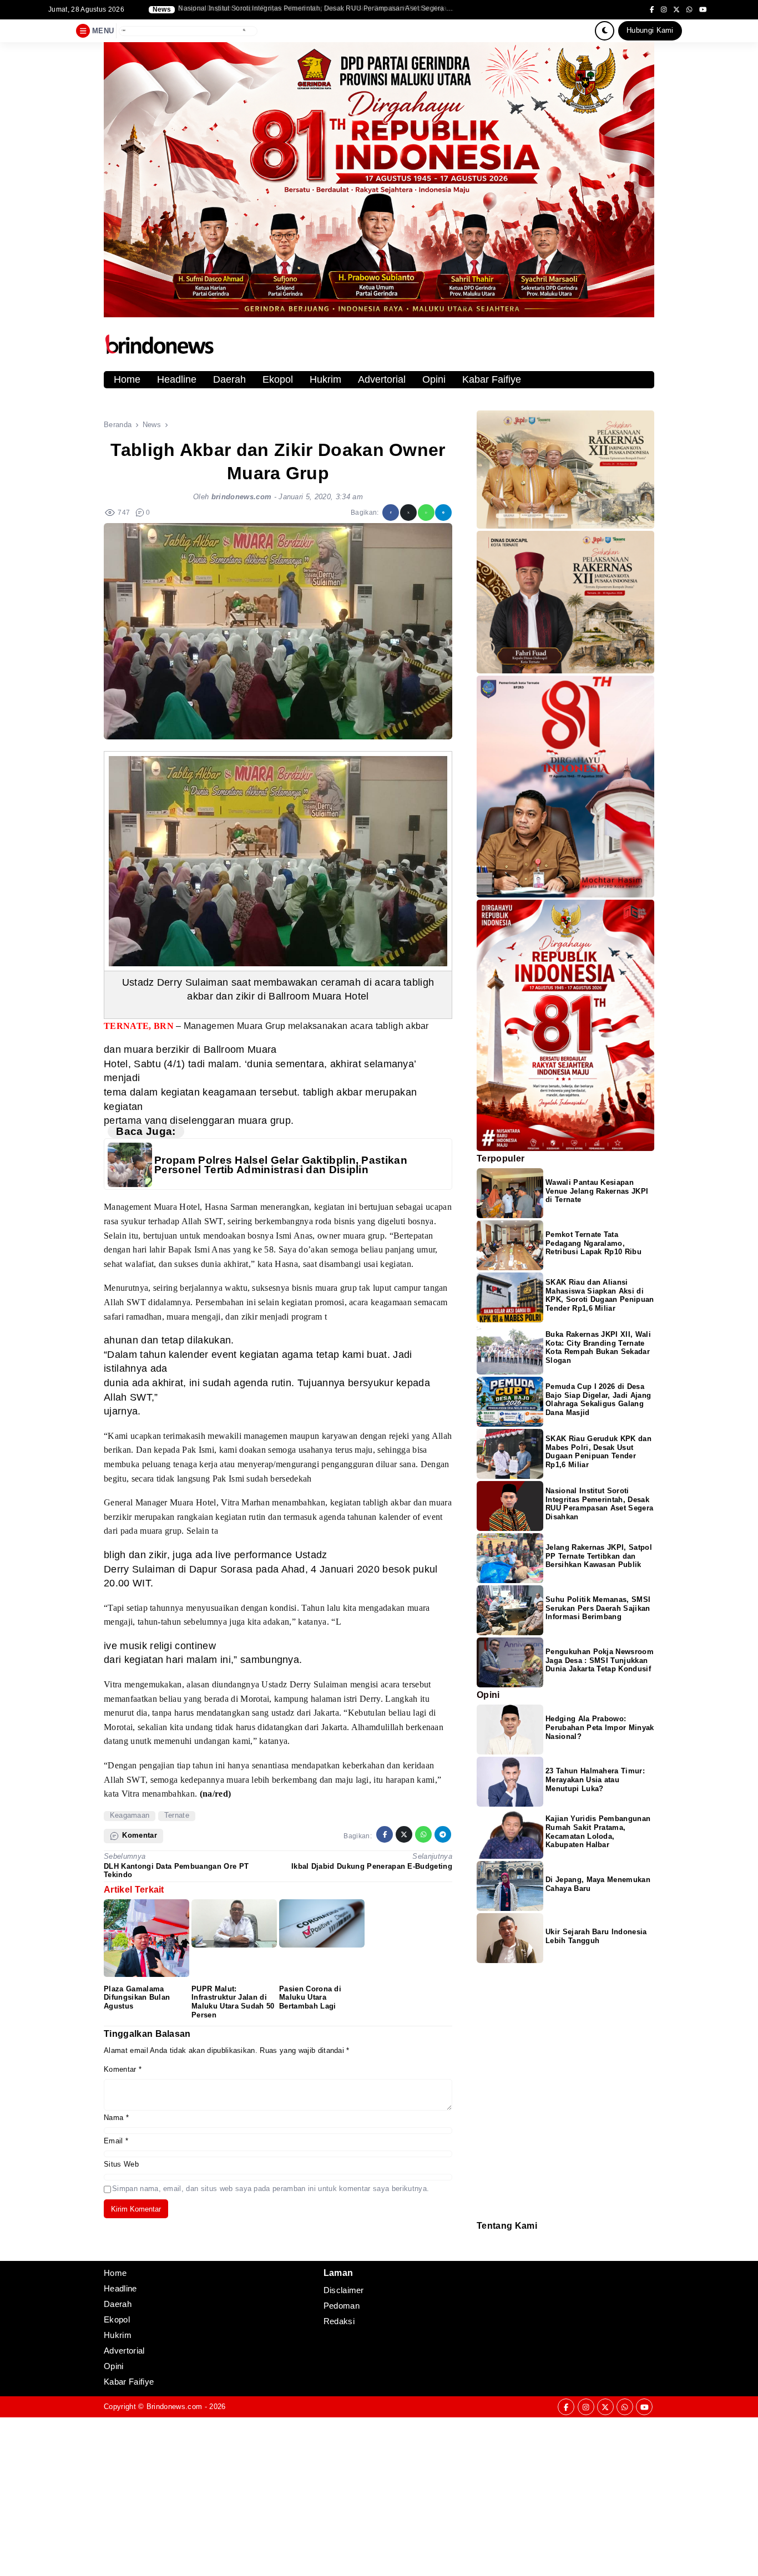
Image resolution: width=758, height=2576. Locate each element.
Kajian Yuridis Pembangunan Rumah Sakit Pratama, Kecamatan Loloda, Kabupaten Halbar (598, 1832)
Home (127, 379)
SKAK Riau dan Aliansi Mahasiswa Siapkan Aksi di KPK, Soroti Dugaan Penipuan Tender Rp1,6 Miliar (600, 1295)
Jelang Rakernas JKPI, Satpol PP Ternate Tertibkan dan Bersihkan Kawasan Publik (599, 1556)
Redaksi (481, 2238)
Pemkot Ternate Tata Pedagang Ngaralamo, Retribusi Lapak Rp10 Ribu (593, 1243)
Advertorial (382, 379)
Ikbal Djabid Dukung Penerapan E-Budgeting (372, 1866)
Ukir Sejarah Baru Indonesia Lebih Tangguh (596, 1936)
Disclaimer (482, 2253)
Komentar (123, 2069)
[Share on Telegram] (443, 513)
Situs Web (121, 2164)
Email (116, 2141)
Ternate (177, 1815)
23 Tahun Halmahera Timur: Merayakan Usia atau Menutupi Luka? (595, 1780)
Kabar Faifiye (492, 379)
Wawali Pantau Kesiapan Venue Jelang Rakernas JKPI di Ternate (597, 1191)
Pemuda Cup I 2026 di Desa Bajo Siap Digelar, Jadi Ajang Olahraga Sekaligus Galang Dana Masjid (598, 1400)
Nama (116, 2118)
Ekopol (278, 379)
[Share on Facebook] (391, 513)
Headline (177, 379)
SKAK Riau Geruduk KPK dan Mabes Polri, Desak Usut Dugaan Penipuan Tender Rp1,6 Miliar (598, 1452)
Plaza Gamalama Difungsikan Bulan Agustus (137, 1998)
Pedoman (482, 2246)
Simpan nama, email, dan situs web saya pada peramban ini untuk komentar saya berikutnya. (271, 2189)
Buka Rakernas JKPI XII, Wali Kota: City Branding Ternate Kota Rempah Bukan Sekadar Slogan (598, 1348)
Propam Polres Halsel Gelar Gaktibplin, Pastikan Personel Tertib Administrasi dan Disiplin (281, 1165)
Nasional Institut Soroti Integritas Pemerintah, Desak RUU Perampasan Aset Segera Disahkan (599, 1504)
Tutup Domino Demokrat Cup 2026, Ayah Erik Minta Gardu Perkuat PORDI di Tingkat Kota (317, 9)
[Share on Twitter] (408, 513)
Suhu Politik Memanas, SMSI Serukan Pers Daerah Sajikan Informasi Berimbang (598, 1608)
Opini (434, 379)
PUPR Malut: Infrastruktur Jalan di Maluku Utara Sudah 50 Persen (233, 2002)
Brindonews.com (174, 2407)
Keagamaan (130, 1815)
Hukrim (325, 379)
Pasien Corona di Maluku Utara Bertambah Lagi (310, 1998)
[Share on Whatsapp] (426, 513)
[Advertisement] (333, 2495)
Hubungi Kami (650, 30)
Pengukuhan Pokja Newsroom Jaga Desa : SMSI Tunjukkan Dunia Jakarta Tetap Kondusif (600, 1660)
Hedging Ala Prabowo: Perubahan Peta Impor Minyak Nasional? (600, 1728)
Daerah (229, 379)
